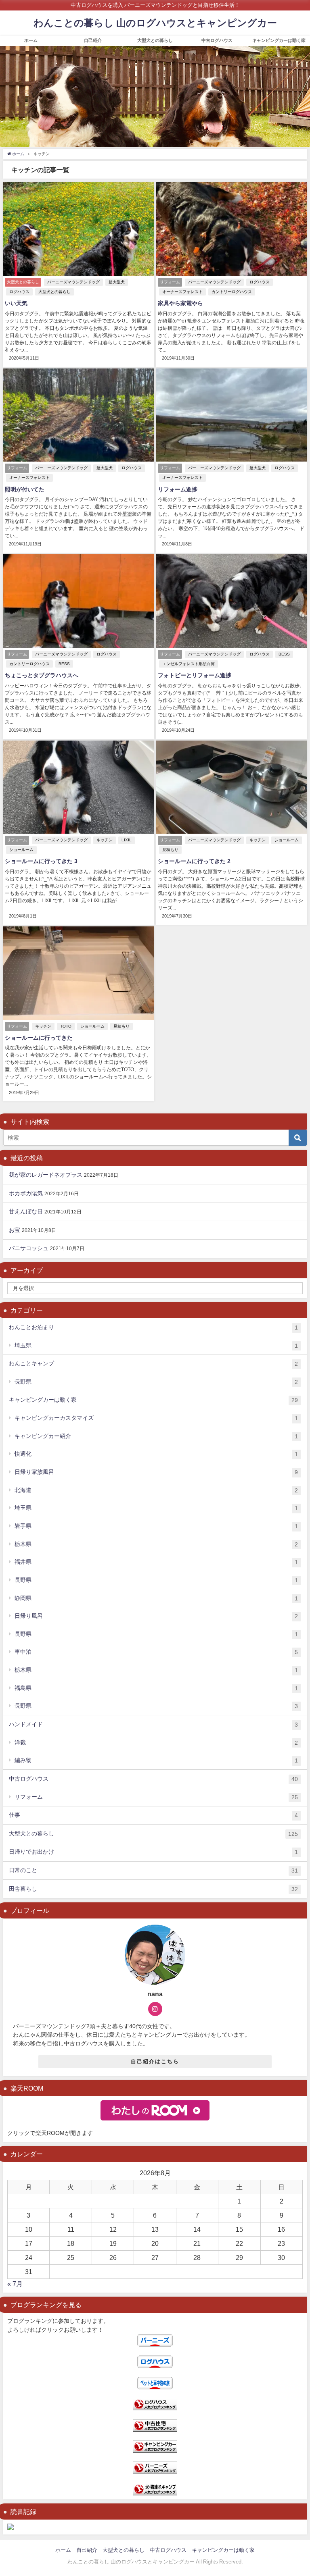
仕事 (153, 1815)
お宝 (15, 1230)
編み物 (156, 1760)
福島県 (156, 1688)
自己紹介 (93, 40)
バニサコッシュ (29, 1248)
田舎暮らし (153, 1889)
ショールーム (21, 850)
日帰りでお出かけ (153, 1852)
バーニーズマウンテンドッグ (73, 282)
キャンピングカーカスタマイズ (156, 1418)
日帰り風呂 (156, 1616)
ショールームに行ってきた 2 (194, 861)
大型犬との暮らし (155, 40)
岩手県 (156, 1526)
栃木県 (156, 1544)
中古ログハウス (217, 40)
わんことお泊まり (153, 1327)
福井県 (156, 1562)
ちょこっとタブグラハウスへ (42, 675)
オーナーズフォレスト (182, 292)
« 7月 (15, 2284)
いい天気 (16, 303)
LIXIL (127, 840)
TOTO (66, 1026)
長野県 (156, 1382)
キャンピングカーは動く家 (279, 40)
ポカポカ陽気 (26, 1193)
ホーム (31, 40)
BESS (64, 664)
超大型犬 (117, 282)
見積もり (170, 850)
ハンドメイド (153, 1724)
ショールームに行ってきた (39, 1038)
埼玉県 (156, 1345)
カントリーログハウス (232, 292)
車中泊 (156, 1652)
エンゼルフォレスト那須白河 (189, 664)
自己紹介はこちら (155, 2061)
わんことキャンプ (153, 1364)
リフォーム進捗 (178, 489)
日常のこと (153, 1870)
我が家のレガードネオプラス (46, 1175)
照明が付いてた (25, 489)
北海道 (156, 1490)
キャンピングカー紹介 (156, 1436)
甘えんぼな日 (26, 1211)
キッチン (105, 840)
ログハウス (19, 292)
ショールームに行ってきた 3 (41, 861)
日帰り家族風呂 (156, 1472)
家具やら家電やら (180, 303)
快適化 (156, 1454)
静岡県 (156, 1598)
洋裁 (156, 1743)
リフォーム (156, 1797)
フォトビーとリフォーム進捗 (195, 675)
